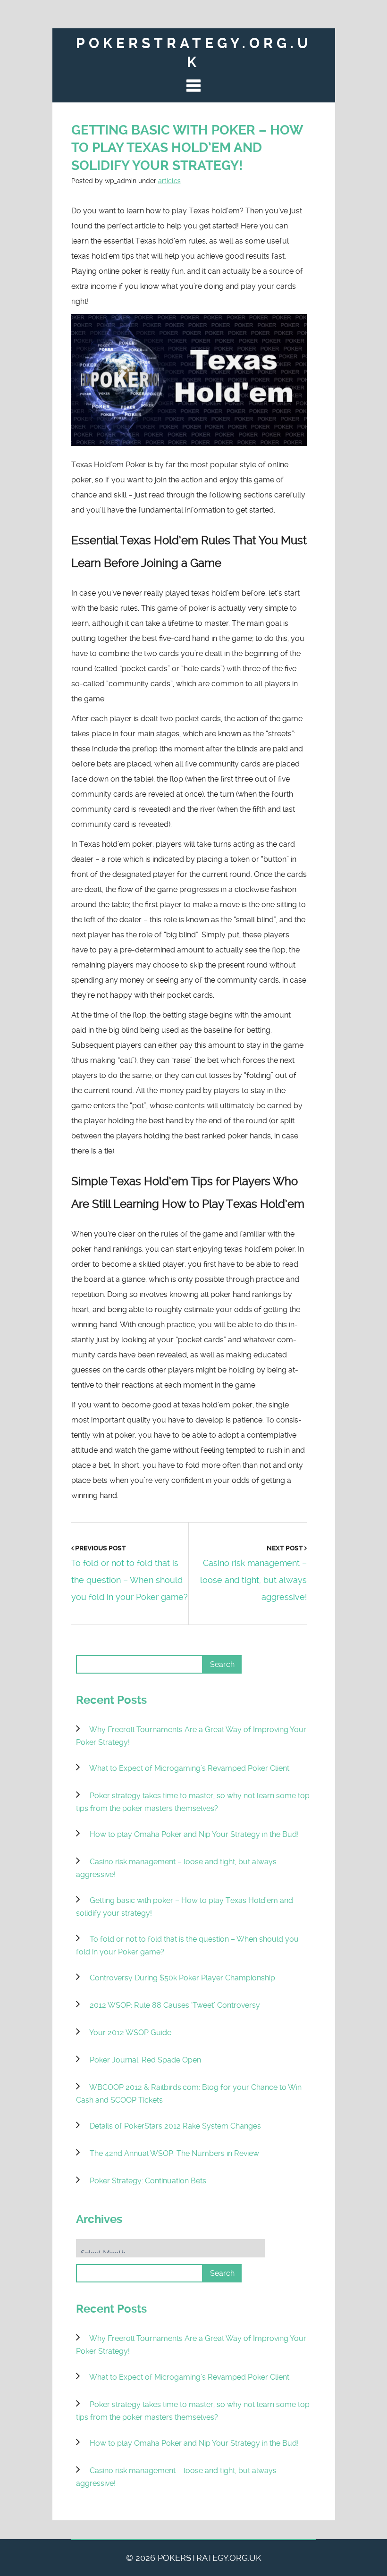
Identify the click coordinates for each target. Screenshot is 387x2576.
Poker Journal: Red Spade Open (145, 2060)
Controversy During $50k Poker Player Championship (182, 1978)
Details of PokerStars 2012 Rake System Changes (175, 2126)
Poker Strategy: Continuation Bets (148, 2181)
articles (169, 181)
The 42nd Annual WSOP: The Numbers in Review (174, 2153)
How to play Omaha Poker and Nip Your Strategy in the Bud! (194, 1834)
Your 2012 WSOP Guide (130, 2033)
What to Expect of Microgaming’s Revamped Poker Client (189, 1768)
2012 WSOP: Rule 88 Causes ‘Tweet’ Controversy (175, 2005)
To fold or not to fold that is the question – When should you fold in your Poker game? (130, 1580)
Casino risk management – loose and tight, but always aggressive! (253, 1580)
